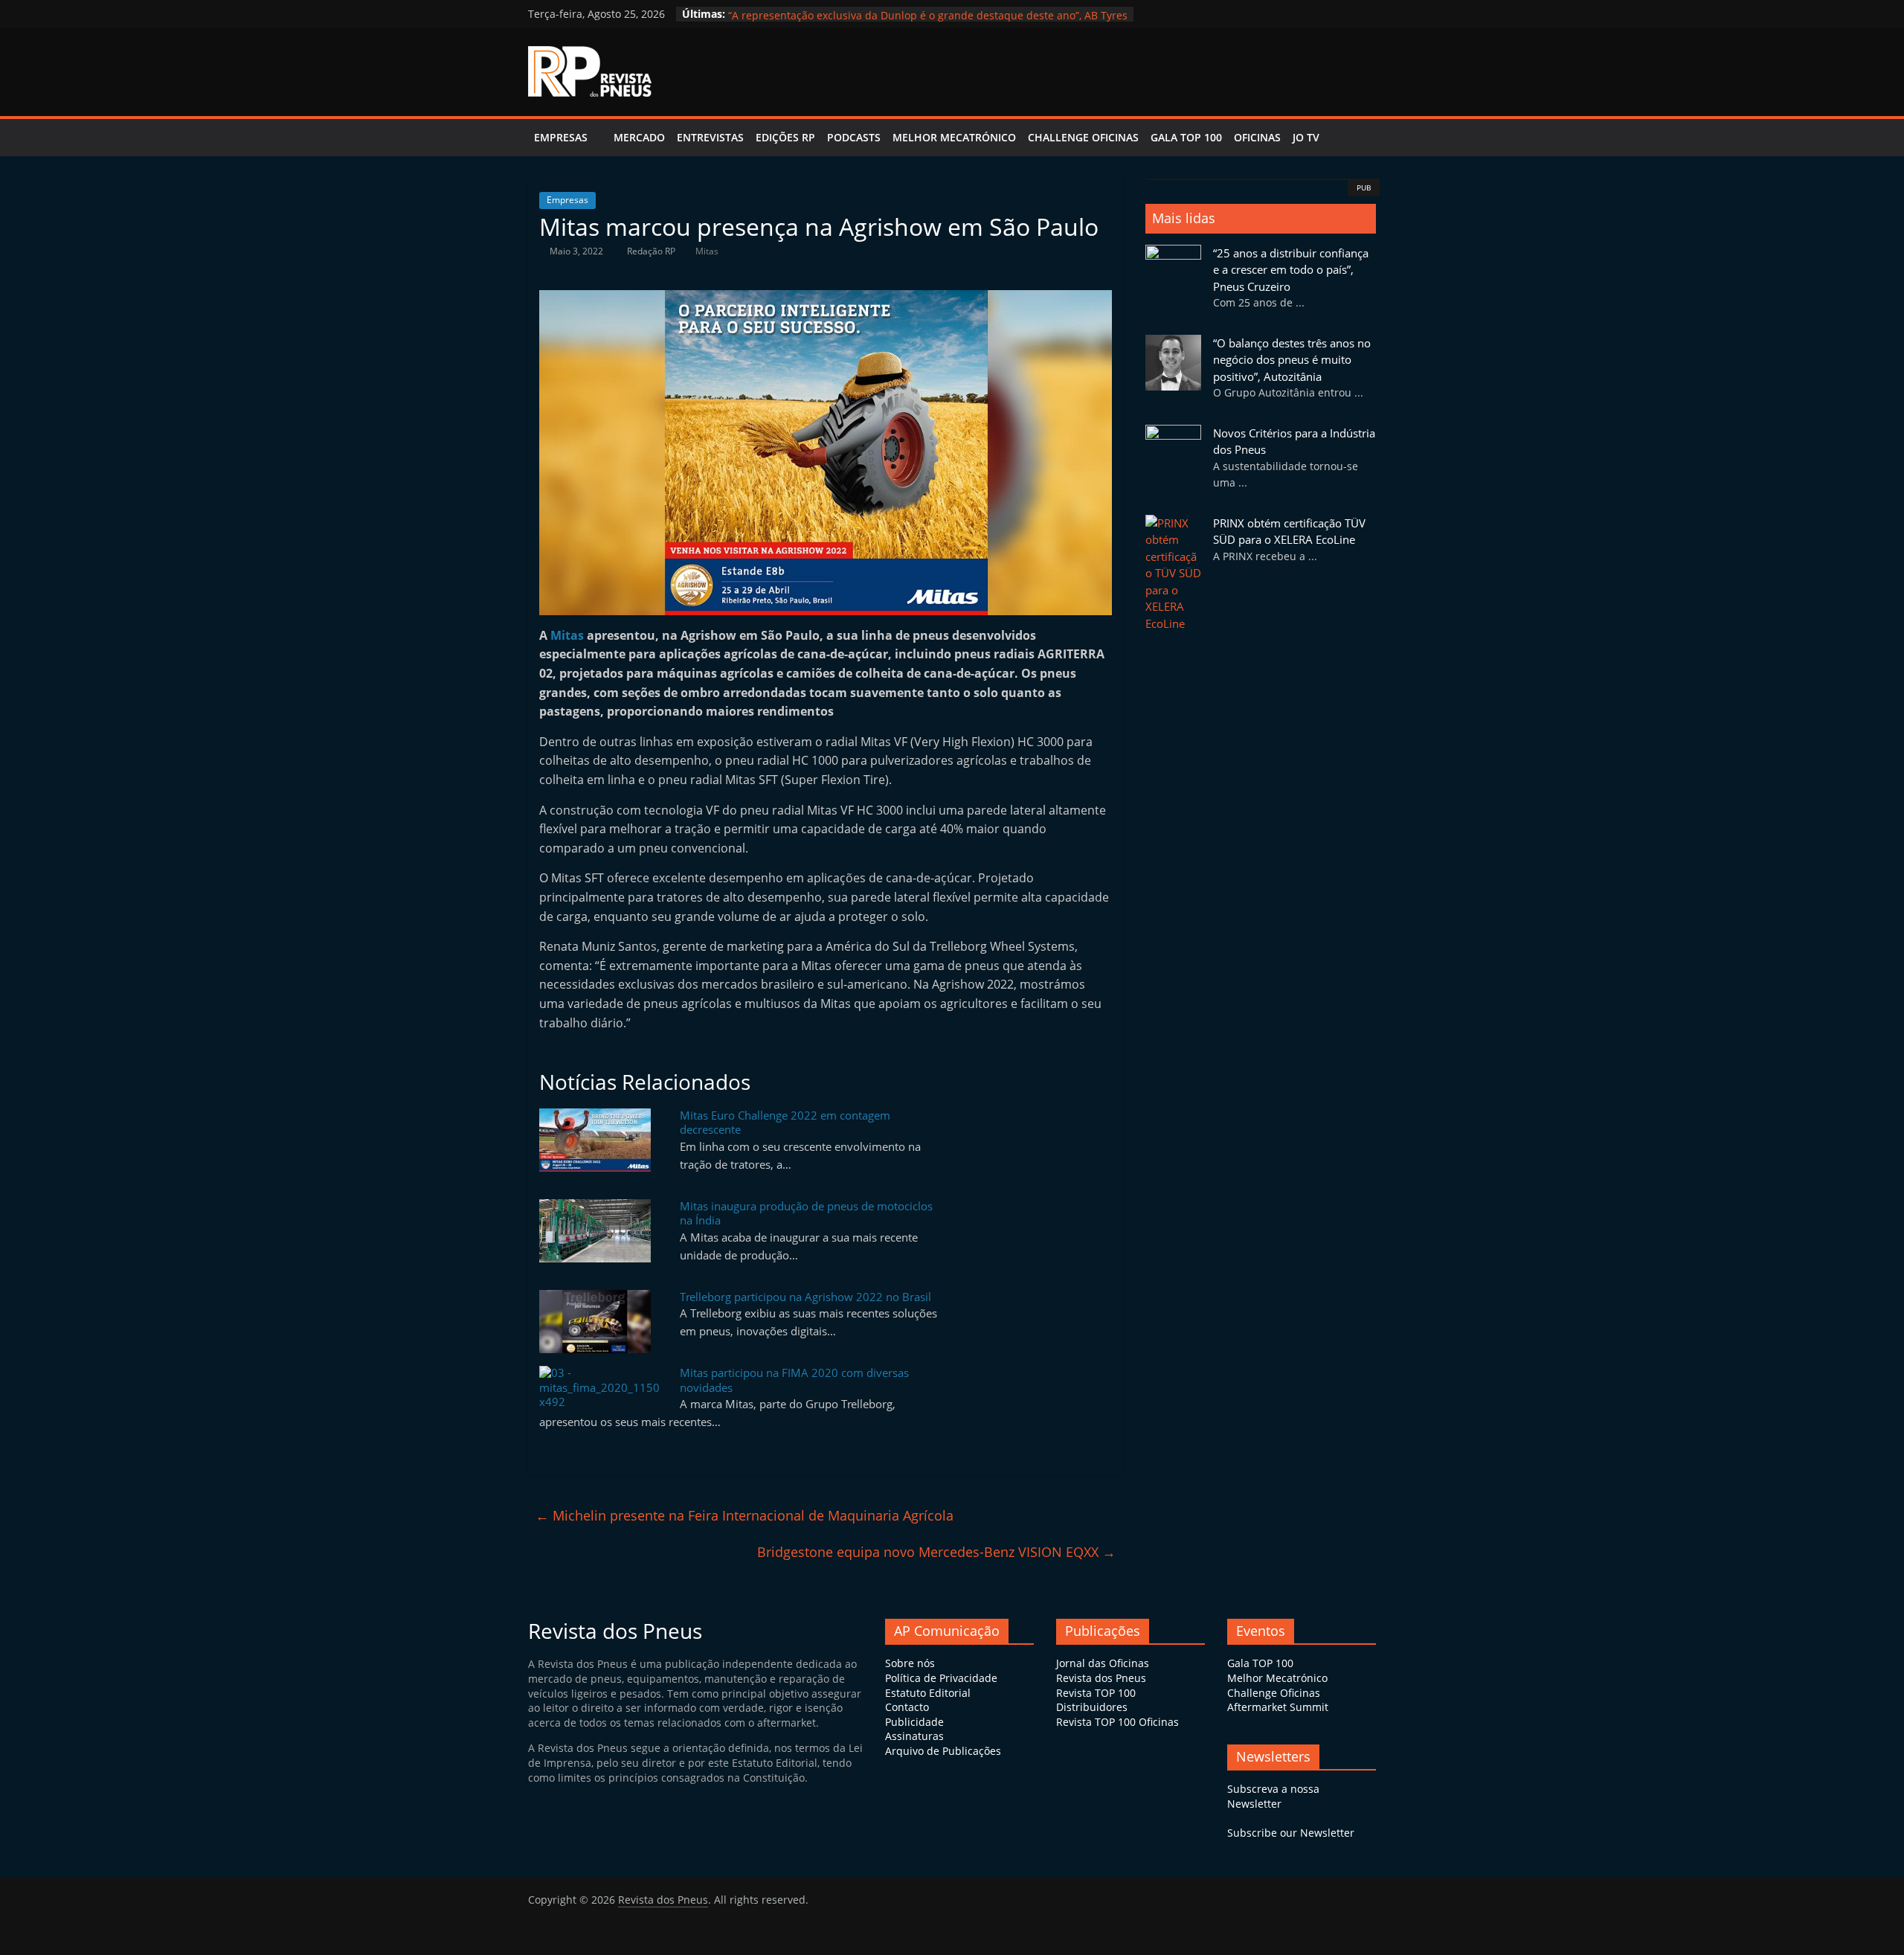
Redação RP (652, 251)
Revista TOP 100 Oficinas (1117, 1722)
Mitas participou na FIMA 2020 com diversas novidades (794, 1380)
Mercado (639, 137)
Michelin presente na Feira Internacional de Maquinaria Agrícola (744, 1515)
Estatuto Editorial (928, 1693)
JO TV (1306, 137)
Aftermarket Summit (1278, 1707)
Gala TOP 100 (1260, 1663)
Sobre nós (910, 1663)
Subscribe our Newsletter (1291, 1833)
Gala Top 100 (1186, 137)
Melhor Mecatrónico (954, 137)
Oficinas (1257, 137)
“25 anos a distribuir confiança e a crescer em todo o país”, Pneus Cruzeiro (913, 14)
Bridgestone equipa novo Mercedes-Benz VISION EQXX (936, 1552)
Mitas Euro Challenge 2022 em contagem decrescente (785, 1123)
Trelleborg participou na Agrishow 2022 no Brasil (805, 1297)
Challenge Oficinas (1083, 137)
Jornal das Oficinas (1103, 1663)
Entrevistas (710, 137)
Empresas (561, 137)
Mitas (707, 251)
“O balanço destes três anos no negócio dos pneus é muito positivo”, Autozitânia (1292, 360)
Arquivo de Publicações (943, 1751)
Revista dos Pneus (1101, 1678)
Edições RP (785, 137)
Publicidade (914, 1722)
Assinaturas (914, 1736)
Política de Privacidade (941, 1678)
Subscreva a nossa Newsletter (1273, 1796)
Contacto (907, 1707)
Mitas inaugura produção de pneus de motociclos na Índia (806, 1213)
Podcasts (854, 137)
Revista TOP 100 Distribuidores (1096, 1700)
